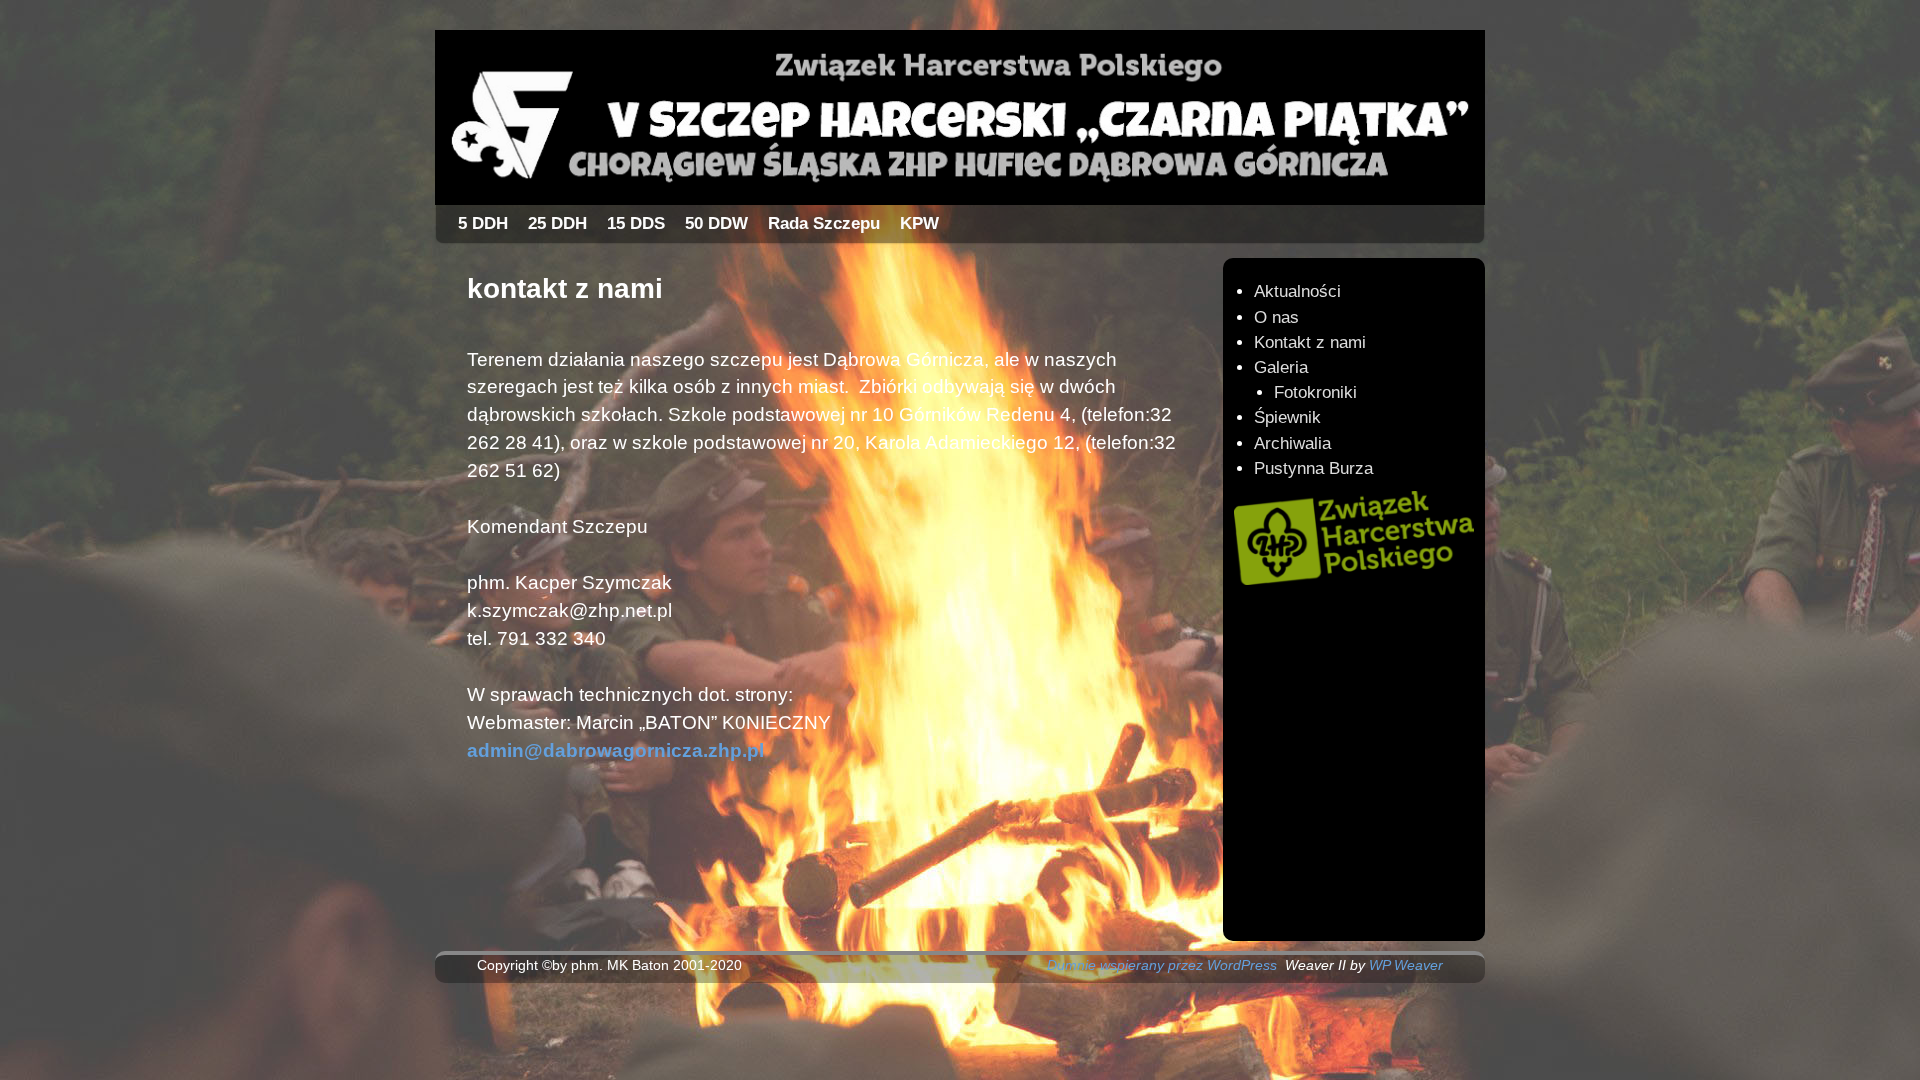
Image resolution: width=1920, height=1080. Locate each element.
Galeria (1281, 367)
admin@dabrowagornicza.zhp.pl (615, 750)
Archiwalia (1292, 443)
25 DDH (557, 223)
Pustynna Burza (1313, 468)
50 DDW (716, 223)
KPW (919, 223)
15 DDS (636, 223)
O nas (1276, 317)
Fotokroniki (1315, 392)
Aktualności (1297, 291)
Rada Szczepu (824, 223)
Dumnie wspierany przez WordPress (1162, 965)
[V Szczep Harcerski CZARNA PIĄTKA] (960, 117)
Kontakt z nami (1310, 342)
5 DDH (483, 223)
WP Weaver (1406, 965)
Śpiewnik (1287, 417)
